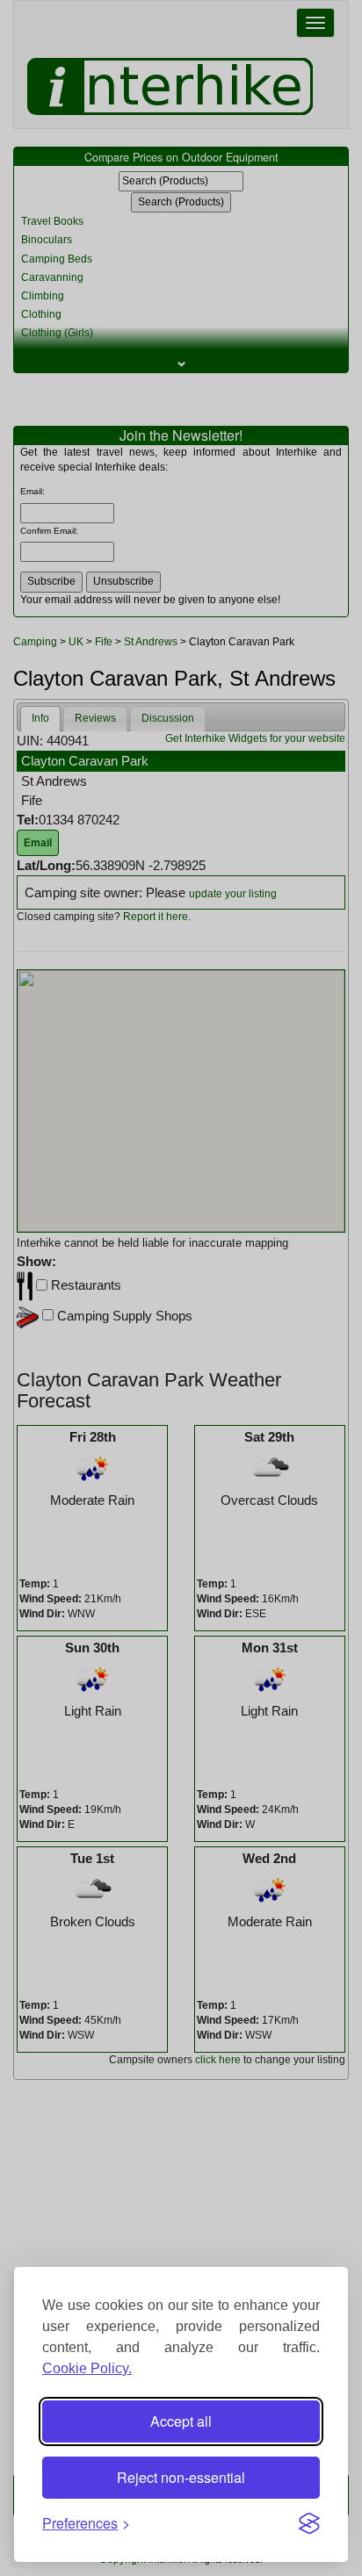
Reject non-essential (181, 2477)
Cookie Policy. (87, 2368)
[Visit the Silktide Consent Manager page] (309, 2523)
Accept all (181, 2421)
